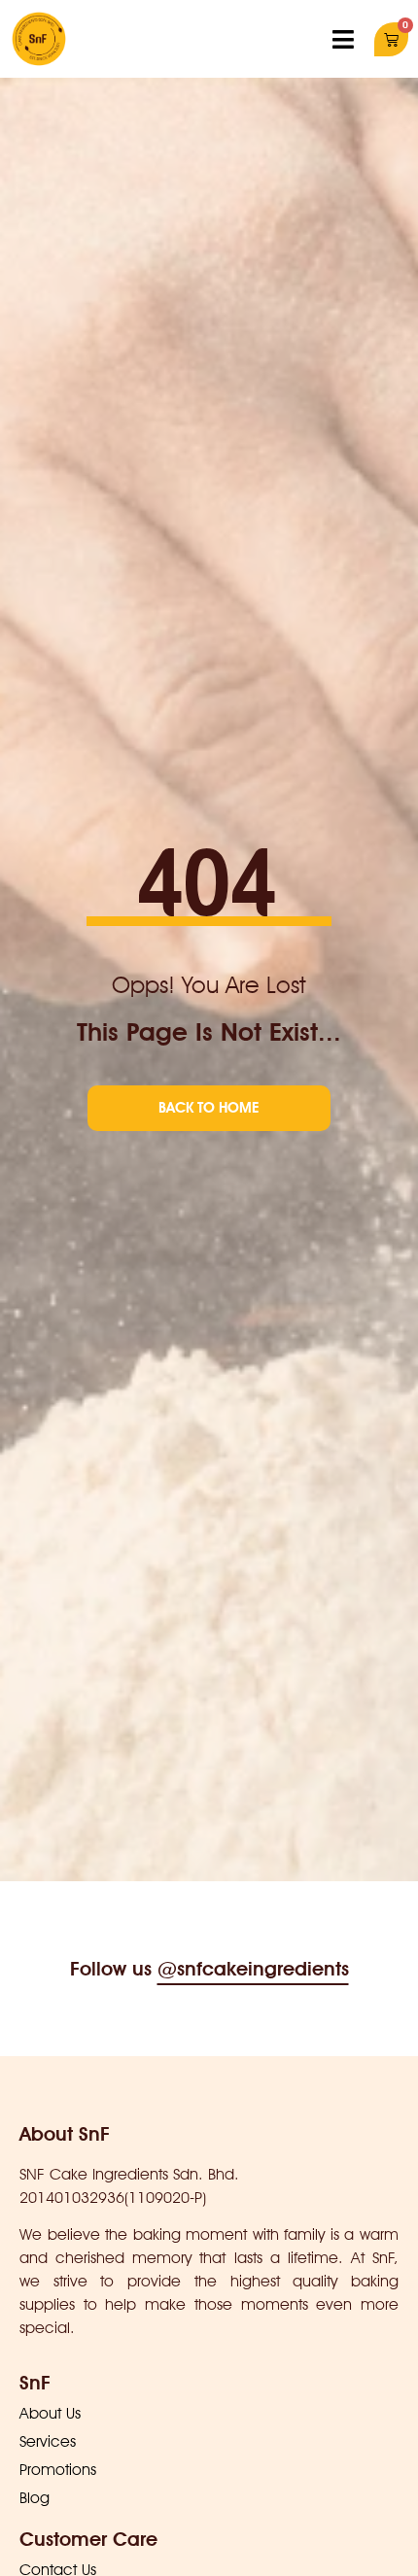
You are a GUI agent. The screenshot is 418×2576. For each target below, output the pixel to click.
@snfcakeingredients (253, 1969)
